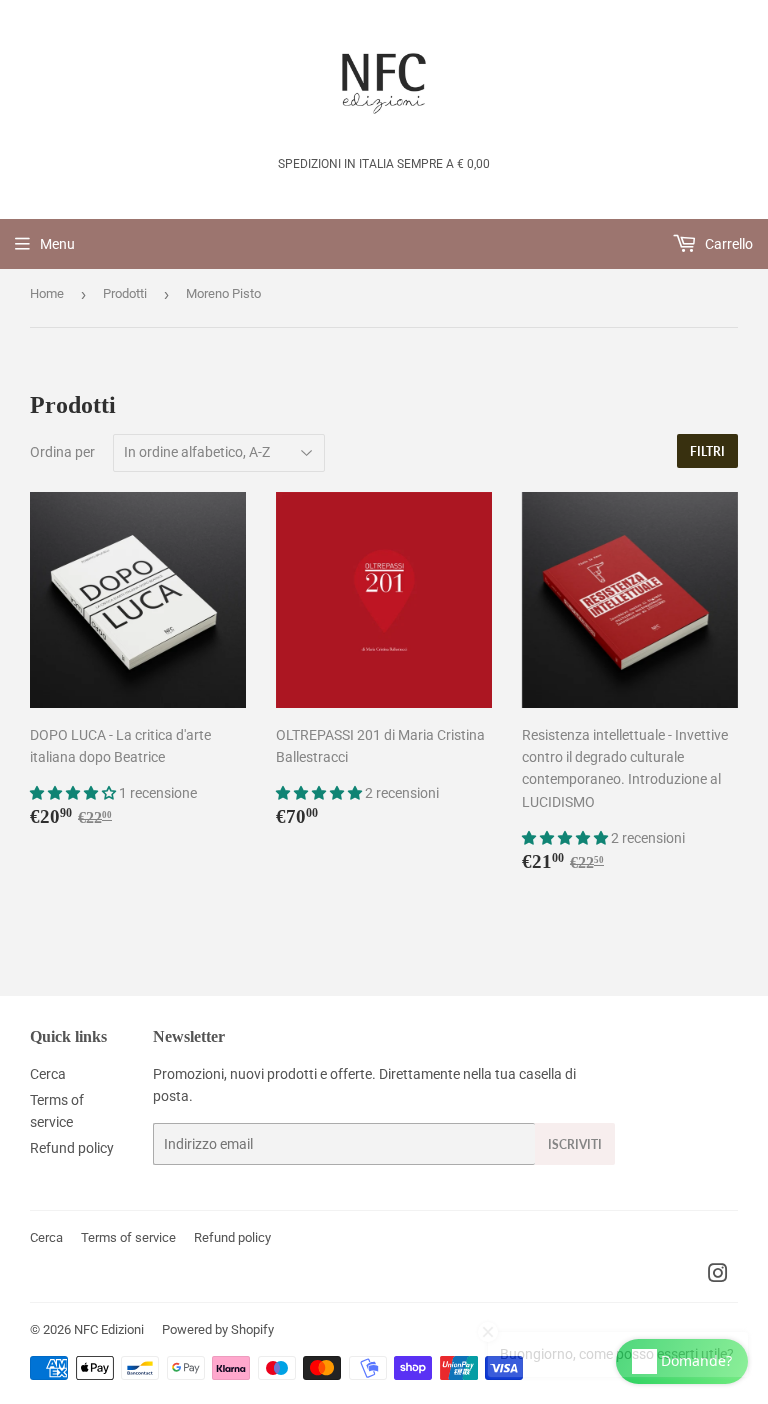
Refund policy (72, 1148)
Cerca (48, 1074)
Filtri (707, 451)
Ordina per (62, 452)
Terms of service (128, 1237)
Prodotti (125, 293)
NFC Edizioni (109, 1329)
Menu (57, 244)
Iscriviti (575, 1144)
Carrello (727, 244)
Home (47, 293)
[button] (74, 793)
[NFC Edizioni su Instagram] (718, 1276)
